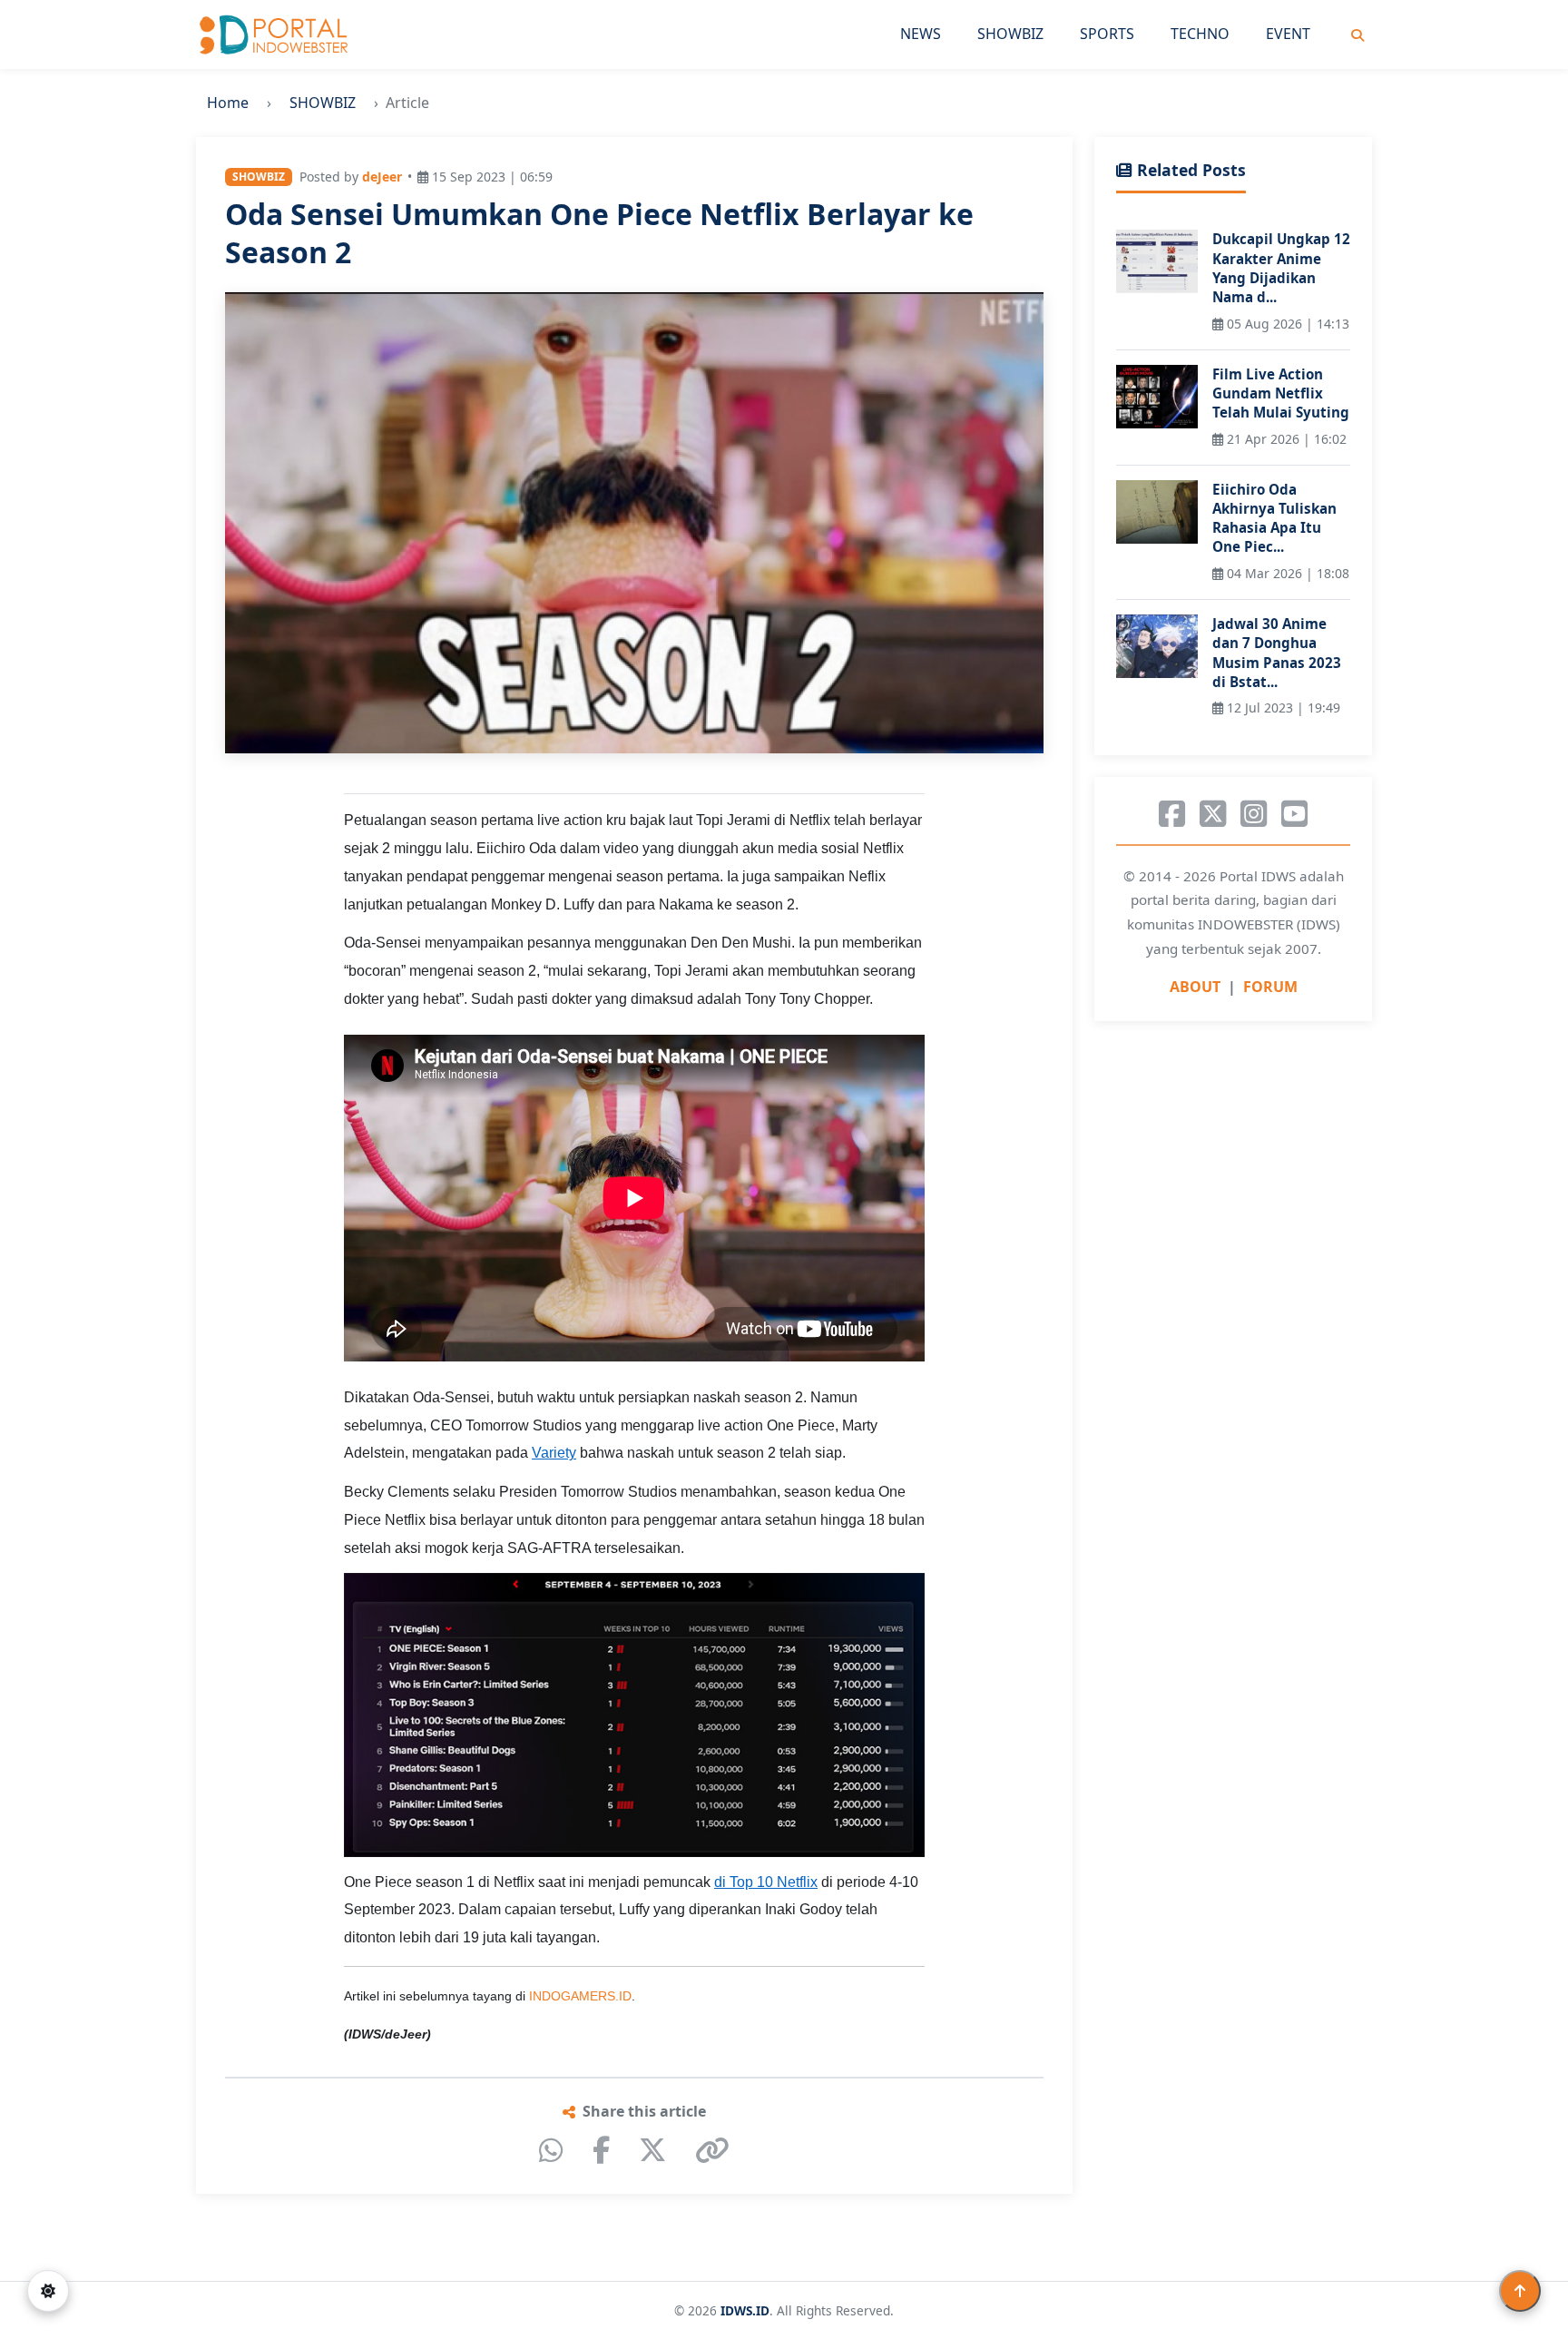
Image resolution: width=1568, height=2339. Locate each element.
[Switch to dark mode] (48, 2291)
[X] (652, 2150)
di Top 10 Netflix (766, 1882)
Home (228, 103)
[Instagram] (1254, 814)
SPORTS (1107, 34)
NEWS (921, 34)
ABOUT (1195, 987)
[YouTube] (1294, 814)
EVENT (1288, 34)
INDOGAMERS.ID (580, 1996)
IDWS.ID (745, 2310)
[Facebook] (601, 2150)
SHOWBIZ (1010, 34)
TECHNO (1200, 34)
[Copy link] (712, 2150)
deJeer (382, 177)
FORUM (1270, 987)
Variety (554, 1453)
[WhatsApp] (551, 2150)
